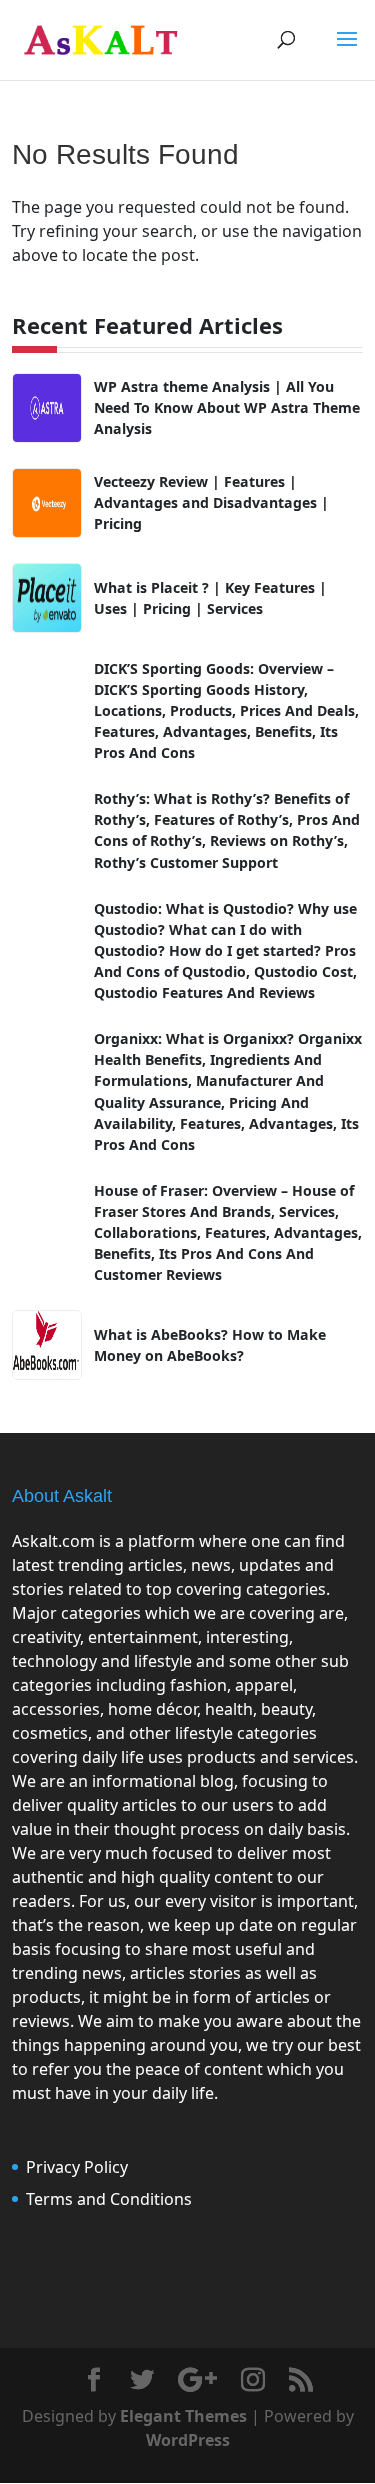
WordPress (188, 2440)
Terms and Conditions (109, 2199)
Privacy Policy (77, 2167)
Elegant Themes (183, 2416)
